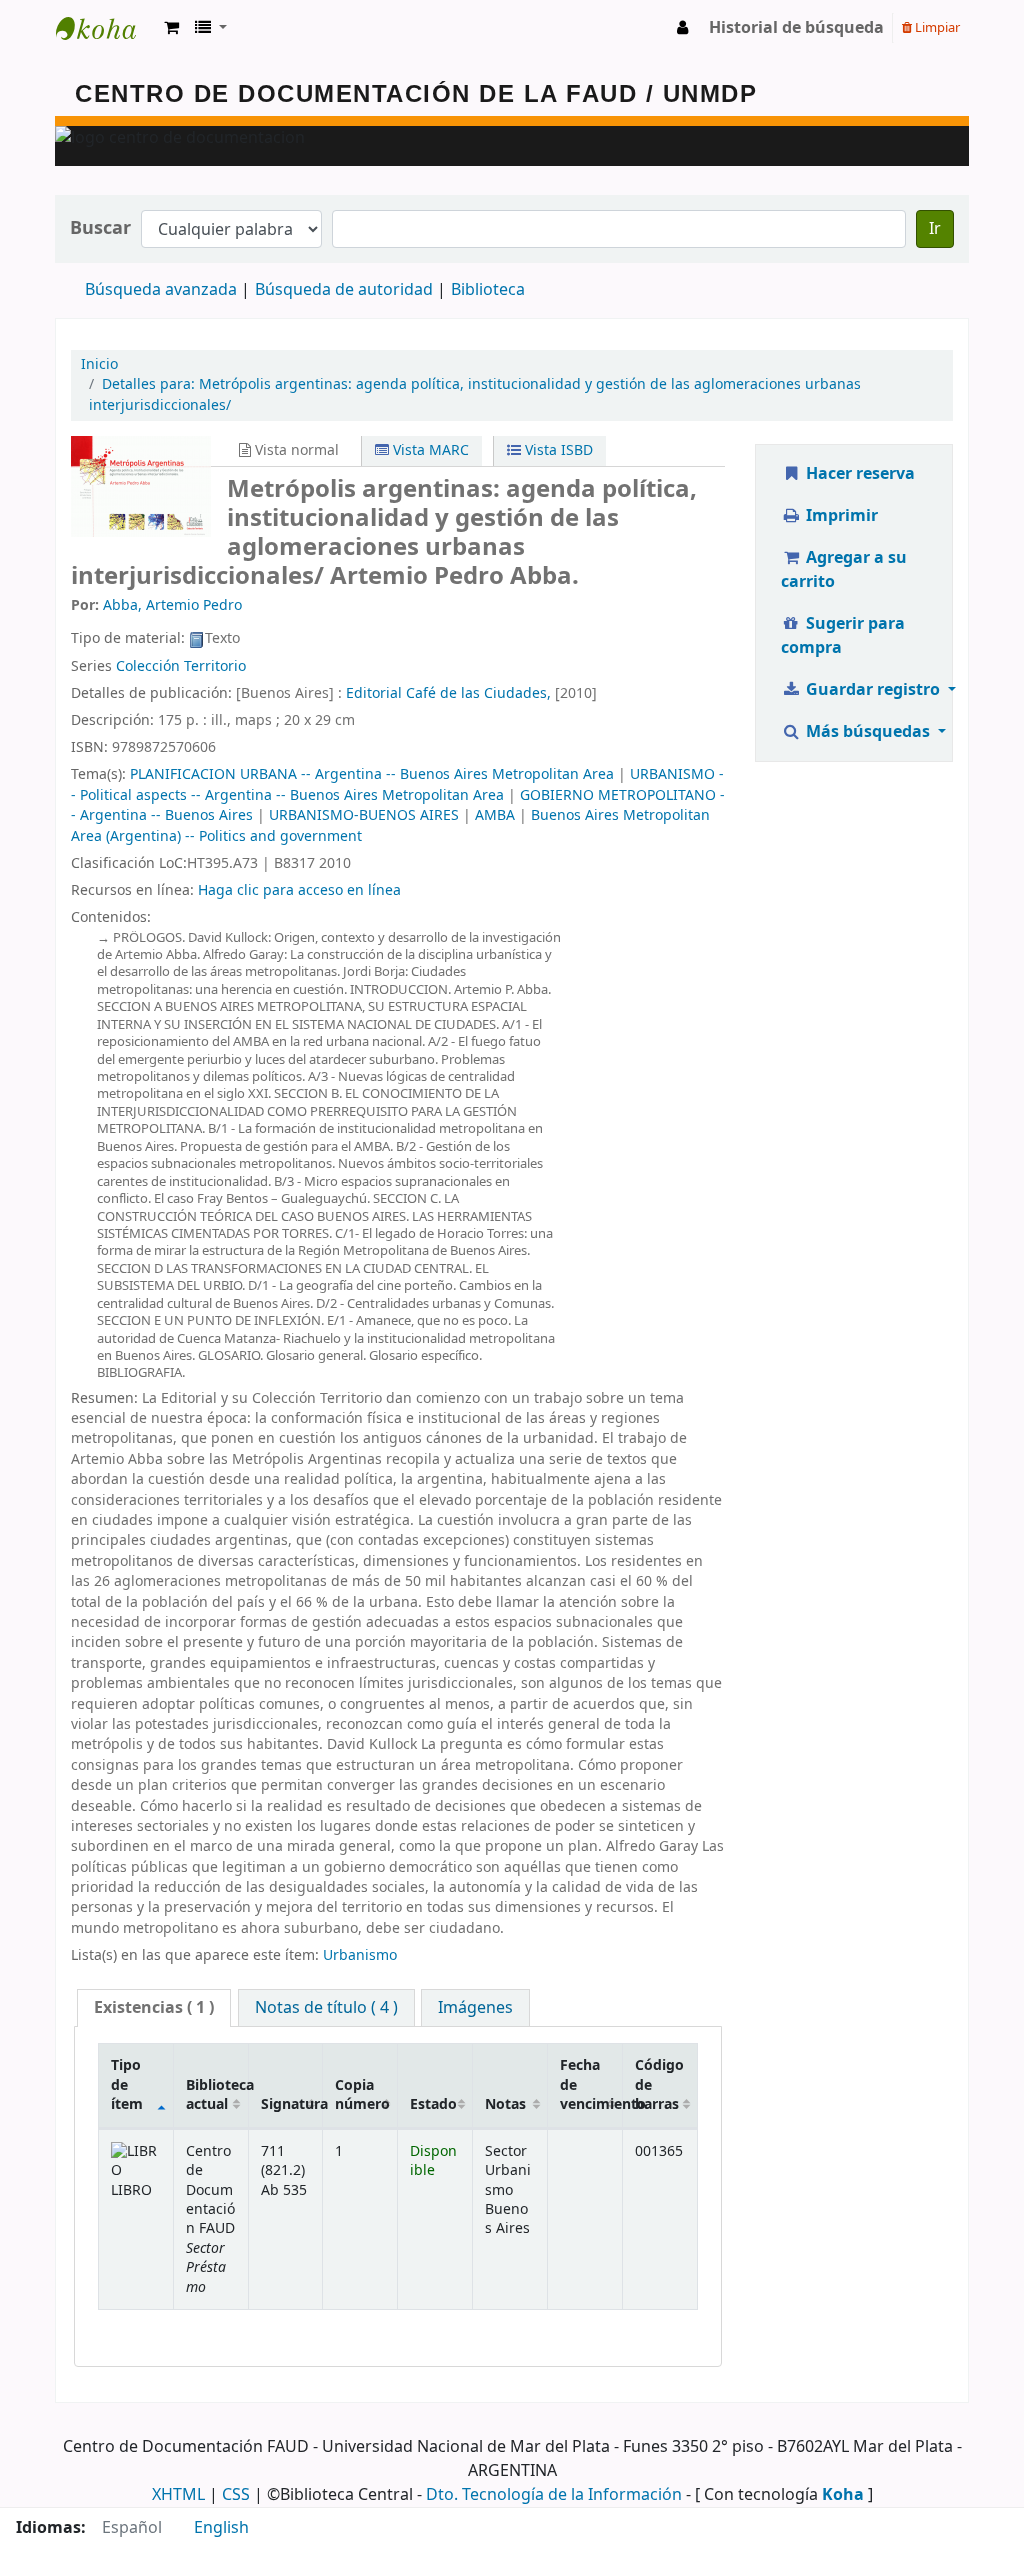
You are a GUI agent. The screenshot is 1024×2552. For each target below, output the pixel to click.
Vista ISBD (557, 450)
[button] (171, 28)
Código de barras (659, 2085)
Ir (935, 229)
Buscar (100, 228)
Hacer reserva (858, 474)
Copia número (362, 2095)
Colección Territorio (181, 666)
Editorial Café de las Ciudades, (448, 693)
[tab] (154, 2008)
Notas (505, 2104)
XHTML (178, 2495)
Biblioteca (488, 290)
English (221, 2528)
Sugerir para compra (843, 636)
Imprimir (840, 516)
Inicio (99, 364)
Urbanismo (360, 1955)
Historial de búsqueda (796, 28)
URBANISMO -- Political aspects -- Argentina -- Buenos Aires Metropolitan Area (397, 784)
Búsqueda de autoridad (344, 290)
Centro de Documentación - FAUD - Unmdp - (106, 28)
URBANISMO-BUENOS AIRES (364, 815)
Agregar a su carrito (844, 570)
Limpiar (936, 27)
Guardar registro (873, 690)
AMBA (495, 815)
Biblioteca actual (217, 2095)
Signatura (292, 2104)
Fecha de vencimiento (591, 2085)
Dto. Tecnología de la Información (554, 2495)
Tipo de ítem (127, 2085)
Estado (433, 2104)
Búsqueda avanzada (161, 290)
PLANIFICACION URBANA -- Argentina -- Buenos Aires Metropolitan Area (372, 774)
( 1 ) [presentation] (154, 2008)
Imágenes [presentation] (475, 2008)
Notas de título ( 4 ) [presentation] (326, 2008)
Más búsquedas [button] (868, 732)
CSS (236, 2495)
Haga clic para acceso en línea (299, 890)
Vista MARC (429, 450)
